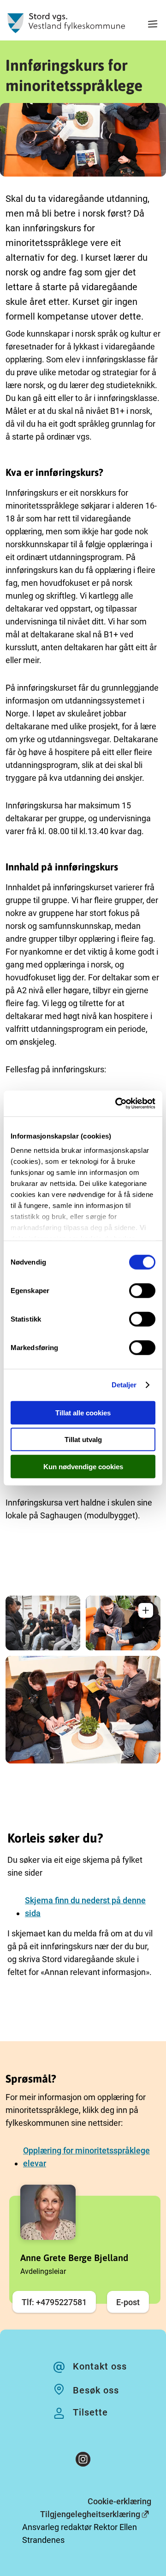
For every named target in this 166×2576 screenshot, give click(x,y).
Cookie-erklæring (119, 2501)
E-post (128, 2302)
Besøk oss (96, 2390)
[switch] (142, 1290)
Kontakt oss (100, 2366)
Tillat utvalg (83, 1440)
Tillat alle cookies (83, 1412)
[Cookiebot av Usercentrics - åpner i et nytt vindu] (117, 1104)
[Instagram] (83, 2461)
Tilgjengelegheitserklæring (90, 2514)
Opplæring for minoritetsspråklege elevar (86, 2157)
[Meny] (153, 25)
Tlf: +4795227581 (54, 2302)
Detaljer (124, 1385)
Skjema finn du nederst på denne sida (85, 1907)
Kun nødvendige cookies (83, 1466)
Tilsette (90, 2412)
